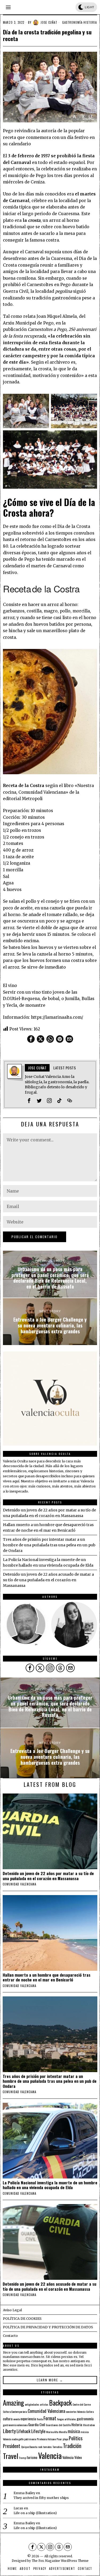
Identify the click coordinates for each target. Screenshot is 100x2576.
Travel (11, 2456)
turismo (32, 2457)
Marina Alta (52, 2432)
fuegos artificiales (67, 2419)
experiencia (28, 2419)
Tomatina (57, 2447)
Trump (23, 2458)
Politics (76, 2438)
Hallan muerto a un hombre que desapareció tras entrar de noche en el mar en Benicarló (47, 1977)
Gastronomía (72, 22)
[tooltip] (31, 1039)
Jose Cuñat (49, 22)
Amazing (13, 2402)
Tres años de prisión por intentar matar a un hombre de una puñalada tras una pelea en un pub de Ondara (49, 1545)
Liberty (9, 2431)
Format (50, 2418)
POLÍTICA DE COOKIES (22, 2319)
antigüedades (32, 2404)
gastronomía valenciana (15, 2425)
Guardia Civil (37, 2425)
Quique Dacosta (29, 2447)
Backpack (60, 2403)
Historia (90, 22)
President (12, 2446)
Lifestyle (38, 2431)
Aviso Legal (12, 2310)
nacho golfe (18, 2439)
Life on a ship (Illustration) (35, 2513)
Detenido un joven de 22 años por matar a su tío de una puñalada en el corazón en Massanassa (48, 1876)
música (74, 2431)
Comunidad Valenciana (46, 2411)
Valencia (50, 2455)
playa (65, 2439)
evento (17, 2419)
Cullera (90, 2412)
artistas (44, 2404)
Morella (63, 2432)
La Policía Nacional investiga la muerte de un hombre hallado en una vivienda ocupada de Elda (50, 2185)
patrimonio (30, 2439)
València (68, 2457)
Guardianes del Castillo (58, 2425)
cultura (8, 2419)
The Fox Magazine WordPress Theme (60, 2561)
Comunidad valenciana (19, 1884)
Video (78, 2457)
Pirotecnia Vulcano (46, 2439)
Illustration (89, 2425)
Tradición (72, 2446)
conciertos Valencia (76, 2412)
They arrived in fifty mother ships (41, 2498)
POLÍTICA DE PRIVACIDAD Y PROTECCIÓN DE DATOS (48, 2327)
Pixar (59, 2439)
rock (40, 2447)
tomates (47, 2447)
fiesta (40, 2419)
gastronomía (85, 2419)
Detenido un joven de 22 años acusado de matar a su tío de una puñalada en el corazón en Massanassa (48, 1580)
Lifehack (23, 2431)
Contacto (10, 2336)
